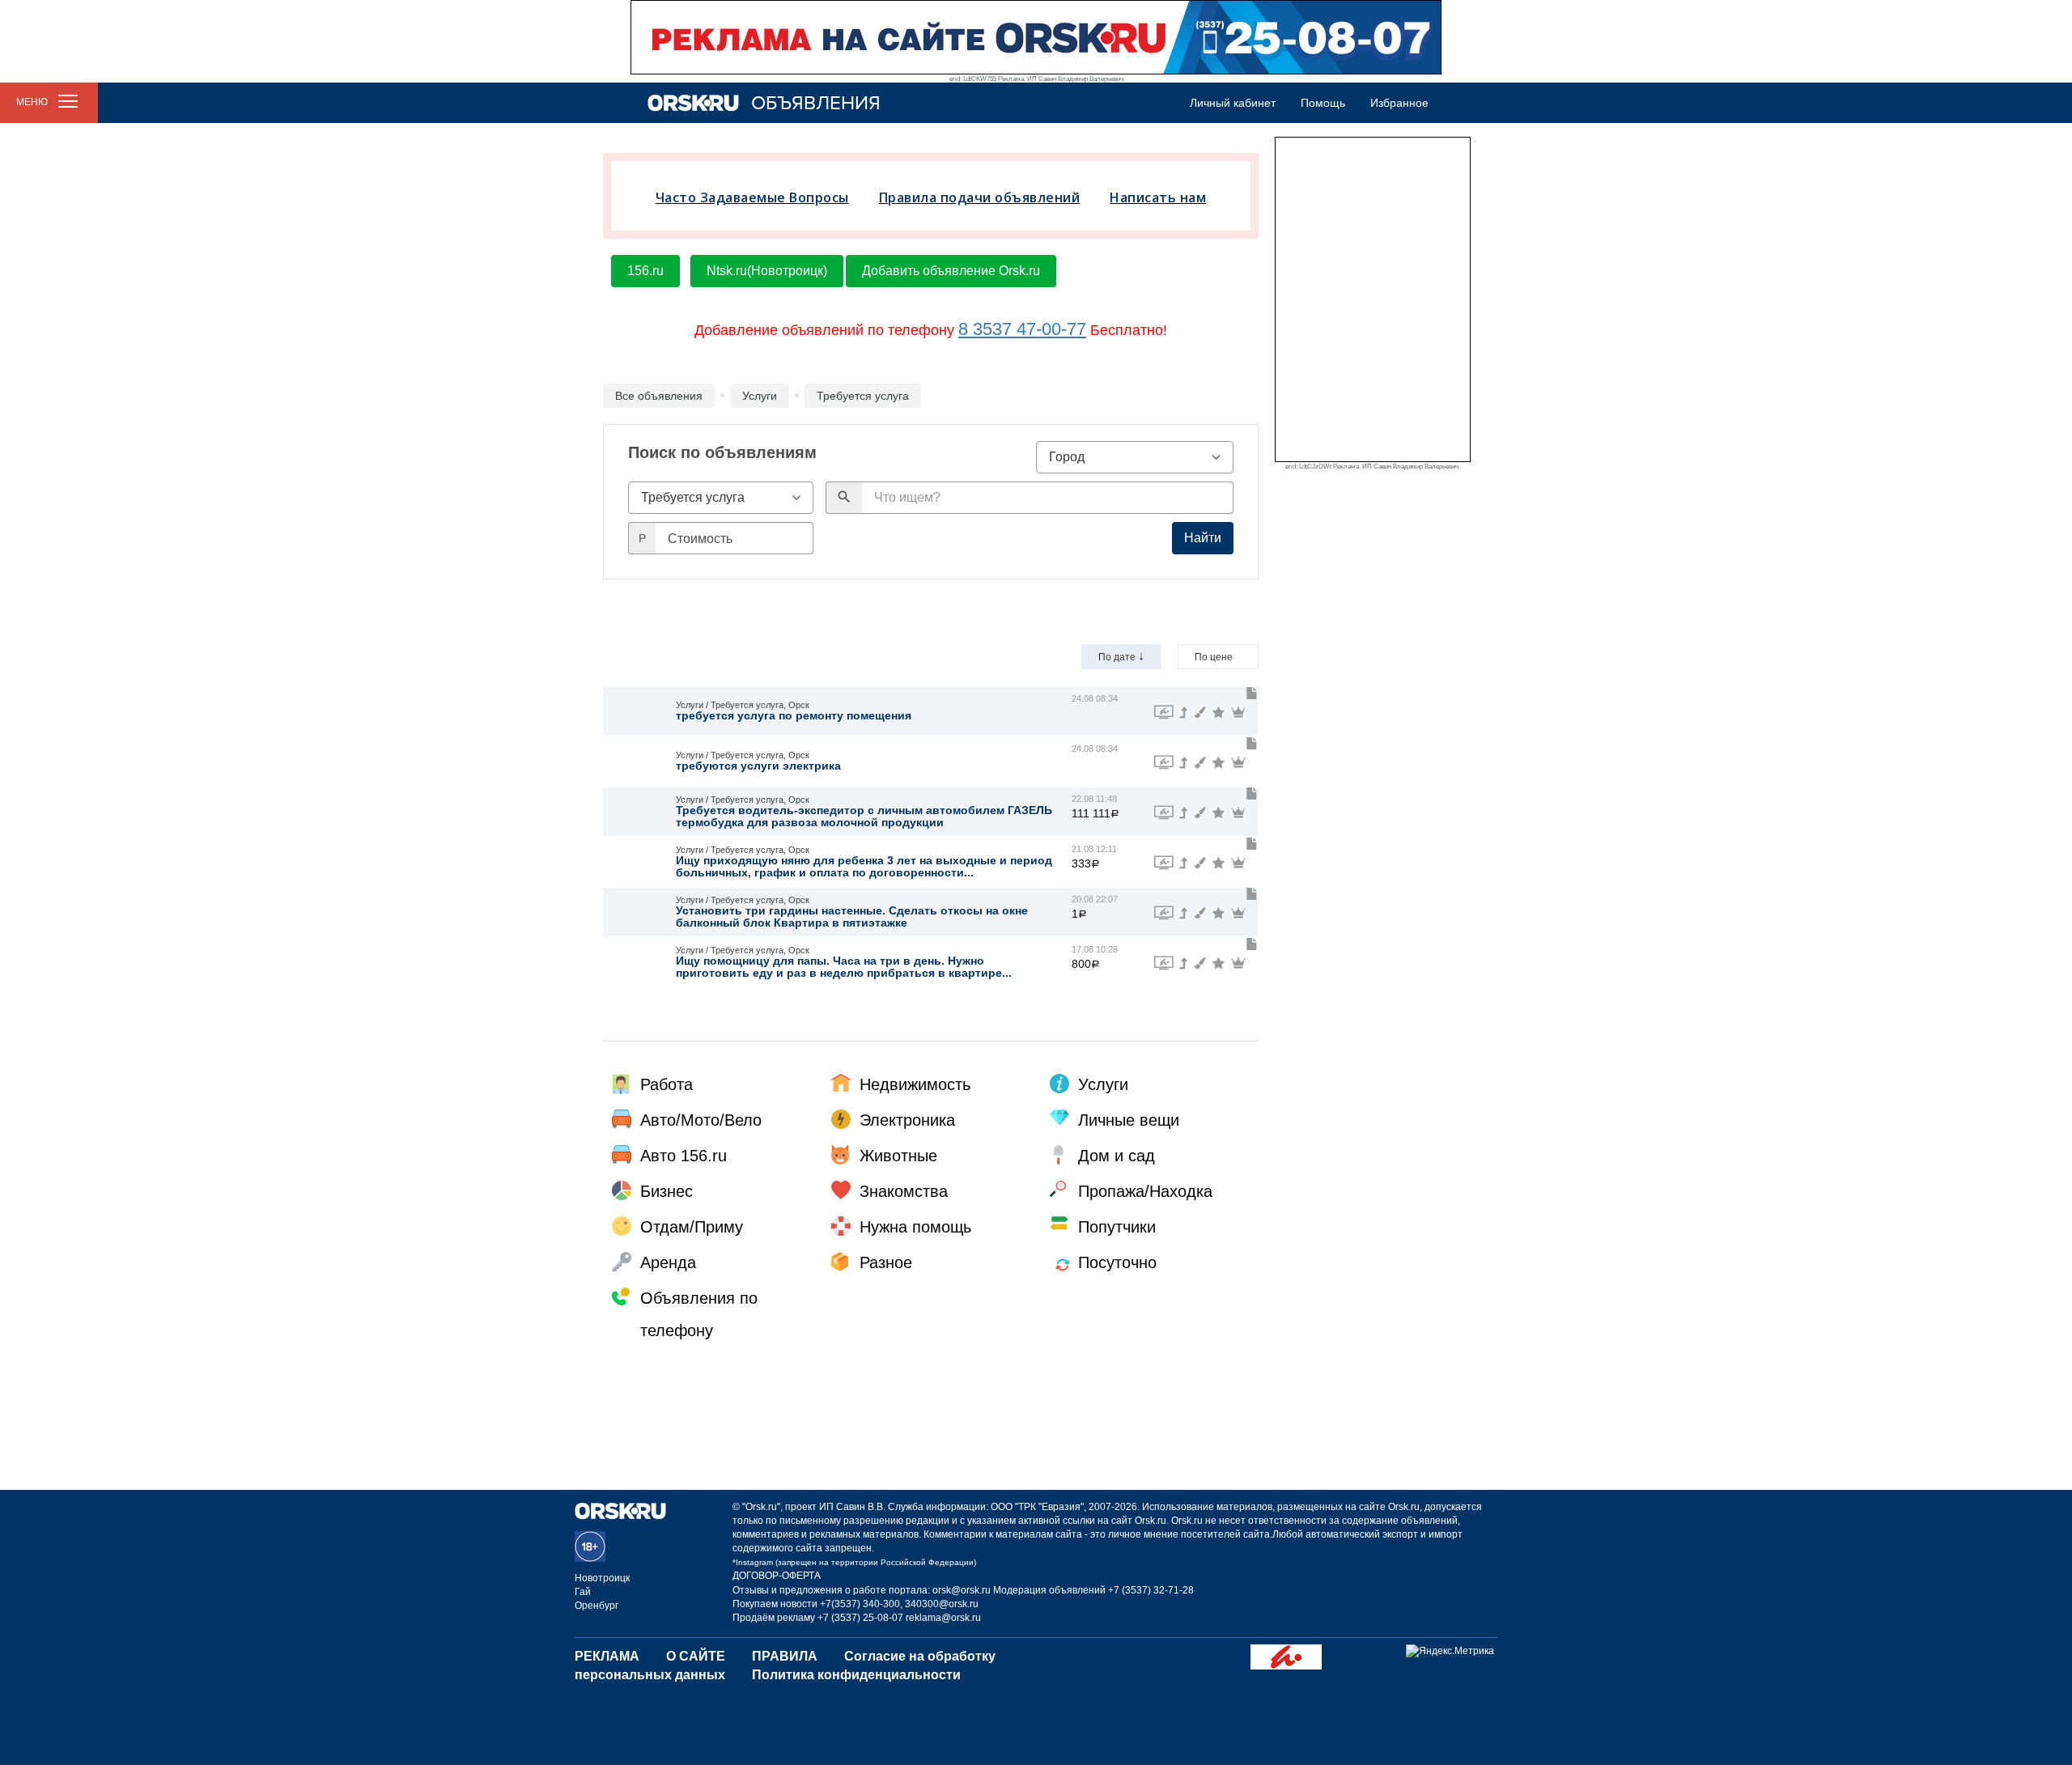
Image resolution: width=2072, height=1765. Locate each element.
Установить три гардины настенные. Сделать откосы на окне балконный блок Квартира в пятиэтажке (852, 916)
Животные (898, 1156)
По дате (1121, 656)
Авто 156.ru (684, 1156)
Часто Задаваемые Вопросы (752, 197)
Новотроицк (602, 1578)
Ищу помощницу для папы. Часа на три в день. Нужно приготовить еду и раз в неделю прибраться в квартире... (844, 967)
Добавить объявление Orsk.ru (951, 271)
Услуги (760, 396)
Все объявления (659, 396)
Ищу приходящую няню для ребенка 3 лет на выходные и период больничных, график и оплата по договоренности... (864, 866)
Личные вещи (1129, 1120)
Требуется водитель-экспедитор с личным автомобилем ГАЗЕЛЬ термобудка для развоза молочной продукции (864, 816)
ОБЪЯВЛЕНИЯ (816, 103)
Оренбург (597, 1606)
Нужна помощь (915, 1227)
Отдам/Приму (692, 1227)
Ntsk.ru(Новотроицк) (767, 271)
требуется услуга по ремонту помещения (794, 715)
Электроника (907, 1120)
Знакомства (904, 1191)
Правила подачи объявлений (980, 197)
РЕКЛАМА (607, 1656)
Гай (583, 1592)
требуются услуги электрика (758, 766)
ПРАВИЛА (785, 1656)
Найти (1203, 538)
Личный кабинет (1233, 103)
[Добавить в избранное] (1252, 694)
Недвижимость (915, 1084)
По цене (1218, 656)
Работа (667, 1084)
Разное (886, 1262)
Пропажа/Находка (1145, 1191)
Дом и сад (1117, 1156)
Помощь (1323, 103)
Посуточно (1117, 1262)
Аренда (668, 1262)
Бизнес (667, 1191)
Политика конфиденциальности (856, 1675)
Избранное (1399, 103)
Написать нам (1158, 197)
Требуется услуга (863, 396)
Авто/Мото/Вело (701, 1120)
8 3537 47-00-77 (1022, 329)
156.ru (645, 271)
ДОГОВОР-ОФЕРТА (777, 1576)
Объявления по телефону (699, 1314)
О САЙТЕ (696, 1656)
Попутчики (1117, 1227)
